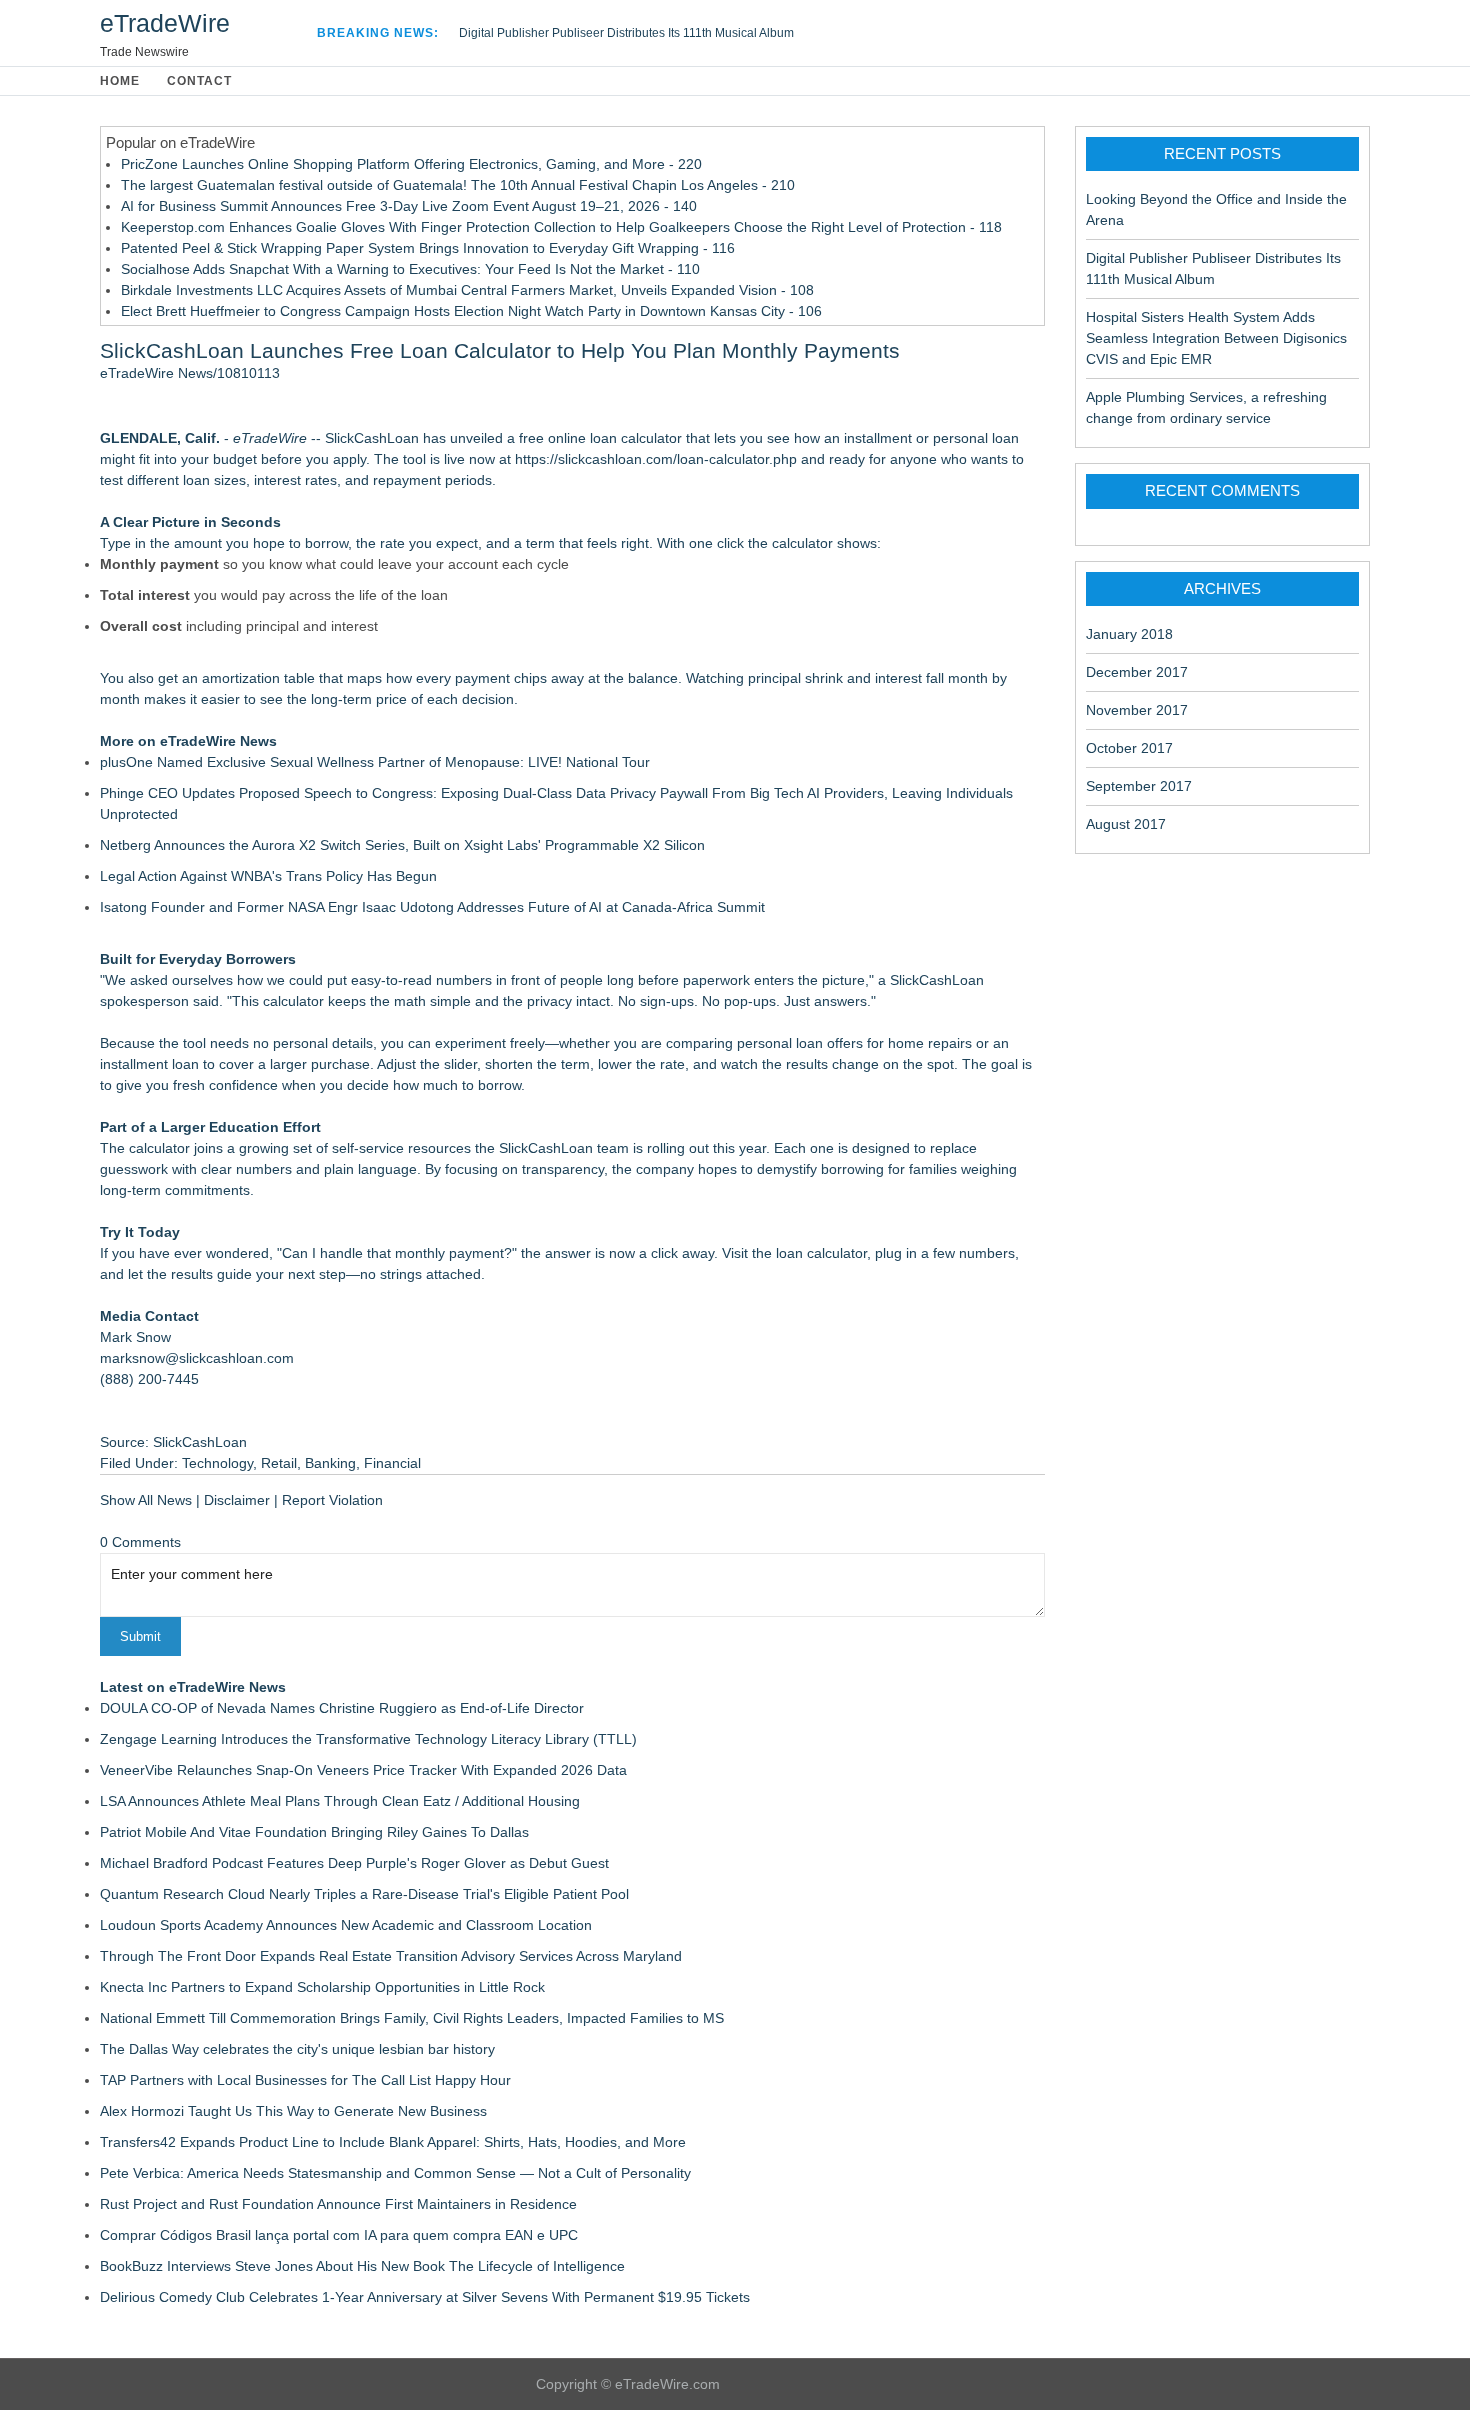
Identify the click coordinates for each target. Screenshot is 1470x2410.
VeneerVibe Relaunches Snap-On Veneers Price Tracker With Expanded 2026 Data (363, 1770)
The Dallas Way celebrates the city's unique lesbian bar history (297, 2049)
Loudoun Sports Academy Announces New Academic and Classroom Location (346, 1925)
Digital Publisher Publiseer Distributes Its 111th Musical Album (626, 33)
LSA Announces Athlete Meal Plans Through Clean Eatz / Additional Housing (340, 1801)
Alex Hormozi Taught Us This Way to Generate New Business (293, 2111)
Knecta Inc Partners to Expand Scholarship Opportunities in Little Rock (322, 1987)
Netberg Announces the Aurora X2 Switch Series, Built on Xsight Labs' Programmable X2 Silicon (402, 845)
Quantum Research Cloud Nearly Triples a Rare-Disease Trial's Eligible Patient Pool (364, 1894)
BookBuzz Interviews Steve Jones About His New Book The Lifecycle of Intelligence (362, 2266)
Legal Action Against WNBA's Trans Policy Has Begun (268, 876)
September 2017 (1139, 786)
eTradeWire (165, 23)
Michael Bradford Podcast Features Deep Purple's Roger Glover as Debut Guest (354, 1863)
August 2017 (1126, 824)
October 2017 (1129, 748)
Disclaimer (237, 1500)
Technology (217, 1463)
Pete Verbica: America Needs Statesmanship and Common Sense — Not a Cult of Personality (395, 2173)
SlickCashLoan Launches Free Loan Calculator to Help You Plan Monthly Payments (500, 350)
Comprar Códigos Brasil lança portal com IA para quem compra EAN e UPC (339, 2235)
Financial (392, 1463)
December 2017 (1137, 672)
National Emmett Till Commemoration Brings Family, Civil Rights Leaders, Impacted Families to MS (412, 2018)
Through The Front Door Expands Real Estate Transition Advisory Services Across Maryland (391, 1956)
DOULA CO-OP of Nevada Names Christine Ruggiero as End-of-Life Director (342, 1708)
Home (120, 81)
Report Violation (332, 1500)
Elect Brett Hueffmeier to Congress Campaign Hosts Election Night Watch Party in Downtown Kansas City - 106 (471, 311)
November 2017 (1137, 710)
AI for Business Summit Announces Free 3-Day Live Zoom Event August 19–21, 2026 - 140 (409, 206)
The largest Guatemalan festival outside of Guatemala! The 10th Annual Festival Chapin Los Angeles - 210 (458, 185)
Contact (199, 81)
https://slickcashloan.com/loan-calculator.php (656, 459)
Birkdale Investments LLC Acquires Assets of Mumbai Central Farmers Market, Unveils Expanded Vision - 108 (467, 290)
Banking (330, 1463)
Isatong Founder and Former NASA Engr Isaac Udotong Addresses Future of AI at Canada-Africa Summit (432, 907)
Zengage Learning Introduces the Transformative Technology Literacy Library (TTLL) (368, 1739)
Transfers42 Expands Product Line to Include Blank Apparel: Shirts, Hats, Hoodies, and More (393, 2142)
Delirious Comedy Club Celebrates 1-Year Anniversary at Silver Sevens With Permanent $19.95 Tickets (425, 2297)
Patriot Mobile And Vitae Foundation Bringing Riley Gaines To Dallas (314, 1832)
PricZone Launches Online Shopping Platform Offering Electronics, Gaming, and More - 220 (411, 164)
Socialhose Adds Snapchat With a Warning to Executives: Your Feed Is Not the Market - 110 (410, 269)
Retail (279, 1463)
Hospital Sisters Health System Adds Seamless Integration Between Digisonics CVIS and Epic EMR (1216, 338)
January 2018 (1129, 634)
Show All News (146, 1500)
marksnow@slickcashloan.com (197, 1358)
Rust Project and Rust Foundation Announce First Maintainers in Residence (338, 2204)
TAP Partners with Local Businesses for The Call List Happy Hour (305, 2080)
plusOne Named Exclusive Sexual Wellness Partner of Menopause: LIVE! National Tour (375, 762)
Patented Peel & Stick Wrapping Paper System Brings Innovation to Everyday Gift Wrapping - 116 (428, 248)
